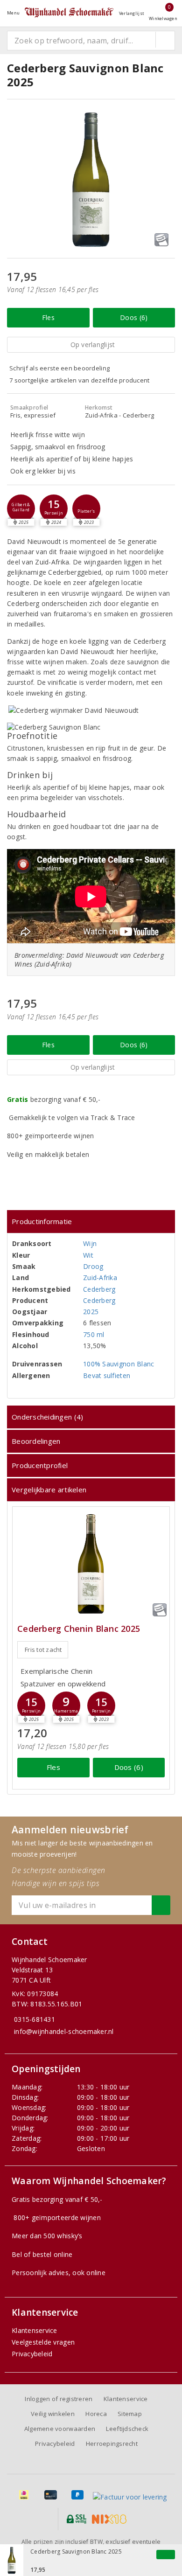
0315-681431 (35, 2019)
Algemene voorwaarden (60, 2429)
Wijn (90, 1243)
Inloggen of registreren (59, 2399)
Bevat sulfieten (107, 1375)
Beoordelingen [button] (36, 1441)
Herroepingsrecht (112, 2444)
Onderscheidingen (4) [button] (47, 1417)
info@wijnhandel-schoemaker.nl (64, 2031)
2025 (91, 1312)
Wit (88, 1255)
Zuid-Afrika (100, 1278)
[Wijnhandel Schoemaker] (69, 13)
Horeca (96, 2414)
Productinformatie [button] (42, 1221)
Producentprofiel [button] (40, 1465)
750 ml (94, 1334)
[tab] (91, 1222)
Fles (48, 317)
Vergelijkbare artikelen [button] (49, 1490)
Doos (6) (134, 317)
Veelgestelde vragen (43, 2342)
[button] (21, 508)
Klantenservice (35, 2330)
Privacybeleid (32, 2354)
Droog (93, 1266)
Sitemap (130, 2414)
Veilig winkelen (53, 2414)
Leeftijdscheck (127, 2429)
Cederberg (99, 1289)
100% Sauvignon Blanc (119, 1364)
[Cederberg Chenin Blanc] (91, 1564)
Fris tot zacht (43, 1650)
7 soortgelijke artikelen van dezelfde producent (80, 380)
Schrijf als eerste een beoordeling (59, 368)
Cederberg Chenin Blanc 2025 (79, 1629)
